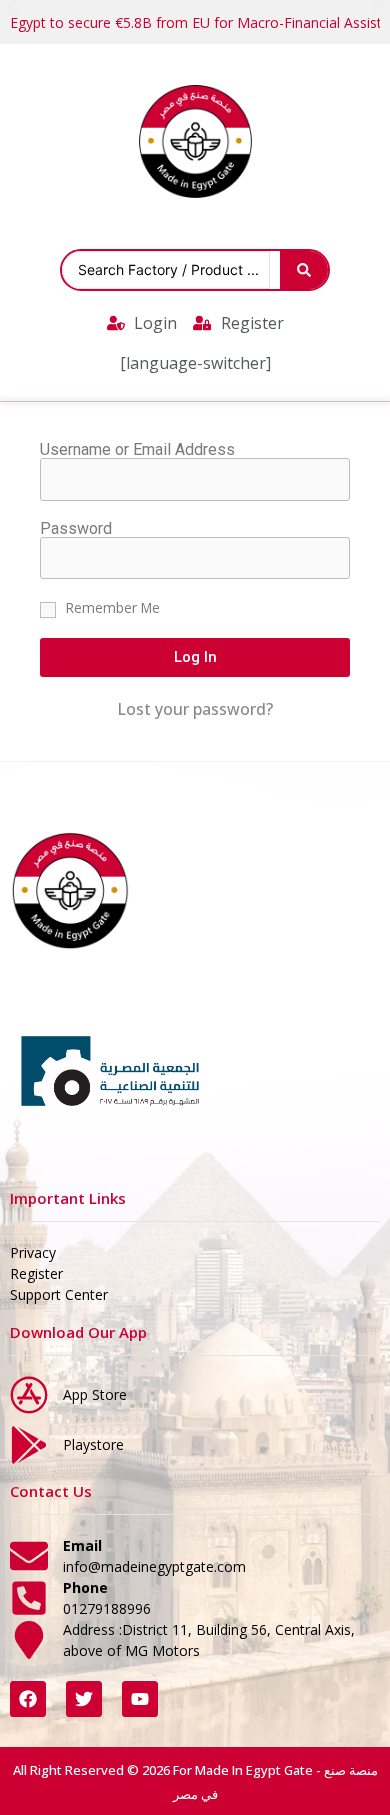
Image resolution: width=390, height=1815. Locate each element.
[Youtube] (140, 1699)
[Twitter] (84, 1699)
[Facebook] (28, 1699)
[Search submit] (304, 270)
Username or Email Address (137, 450)
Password (76, 529)
